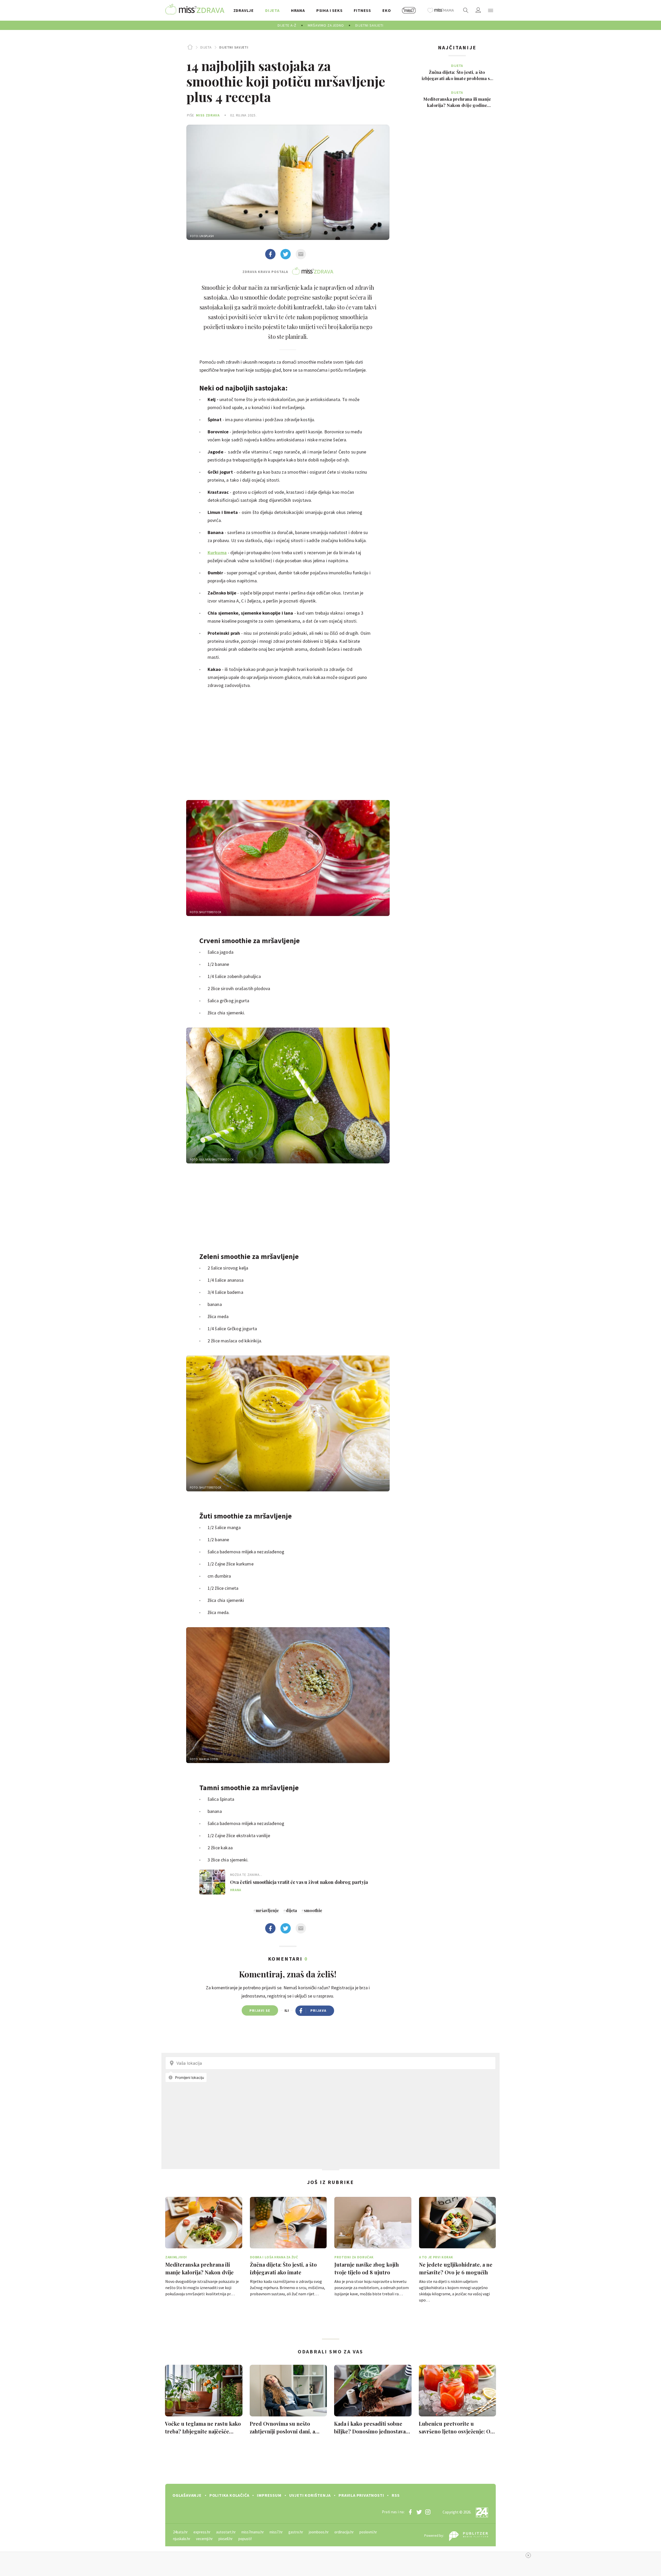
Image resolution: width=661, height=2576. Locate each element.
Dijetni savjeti (234, 47)
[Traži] (466, 10)
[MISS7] (409, 10)
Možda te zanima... (246, 1875)
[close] (528, 2555)
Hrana (236, 1890)
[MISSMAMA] (441, 10)
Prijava (318, 2010)
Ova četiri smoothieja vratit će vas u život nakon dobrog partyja (299, 1882)
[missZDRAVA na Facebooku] (410, 2512)
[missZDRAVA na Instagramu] (428, 2512)
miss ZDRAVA (208, 115)
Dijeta (206, 47)
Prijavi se (260, 2010)
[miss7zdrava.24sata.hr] (195, 10)
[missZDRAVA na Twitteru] (419, 2512)
